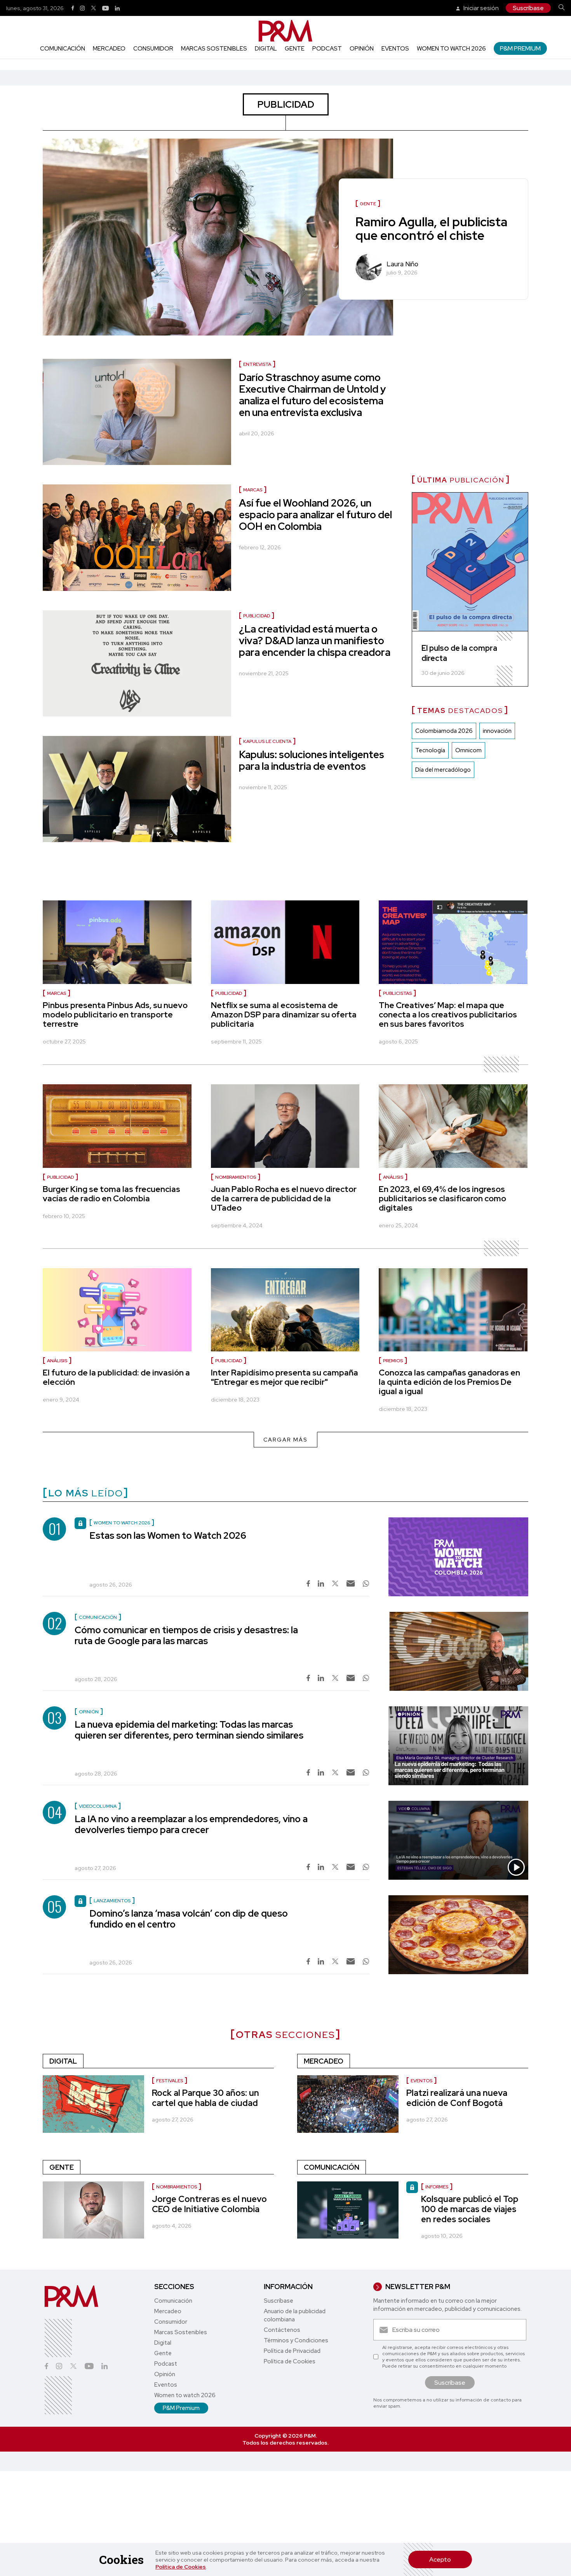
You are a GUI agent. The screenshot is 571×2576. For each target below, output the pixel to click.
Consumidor (153, 49)
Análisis (393, 1177)
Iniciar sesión (480, 8)
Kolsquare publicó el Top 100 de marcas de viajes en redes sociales (470, 2209)
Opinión (362, 49)
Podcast (327, 49)
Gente (295, 49)
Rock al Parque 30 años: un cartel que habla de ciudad (205, 2098)
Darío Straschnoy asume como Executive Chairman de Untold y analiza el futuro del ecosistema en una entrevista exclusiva (312, 395)
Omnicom (468, 750)
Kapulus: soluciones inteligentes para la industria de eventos (312, 760)
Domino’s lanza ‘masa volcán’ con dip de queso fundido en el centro (189, 1919)
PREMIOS (393, 1361)
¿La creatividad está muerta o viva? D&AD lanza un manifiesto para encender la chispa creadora (315, 641)
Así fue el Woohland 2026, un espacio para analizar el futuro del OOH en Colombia (315, 515)
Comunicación (63, 49)
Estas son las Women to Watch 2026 (168, 1535)
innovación (497, 731)
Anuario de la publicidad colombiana (295, 2315)
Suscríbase (528, 8)
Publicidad (257, 616)
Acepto (440, 2559)
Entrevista (257, 364)
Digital (266, 49)
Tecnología (430, 750)
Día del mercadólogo (443, 770)
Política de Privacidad (292, 2351)
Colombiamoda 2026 (444, 731)
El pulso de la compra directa (459, 653)
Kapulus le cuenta (267, 741)
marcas (253, 490)
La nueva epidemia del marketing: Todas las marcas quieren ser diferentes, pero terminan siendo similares (189, 1730)
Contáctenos (282, 2330)
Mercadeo (109, 49)
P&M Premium (520, 48)
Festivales (170, 2081)
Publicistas (397, 993)
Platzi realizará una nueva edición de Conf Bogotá (457, 2098)
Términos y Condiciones (296, 2340)
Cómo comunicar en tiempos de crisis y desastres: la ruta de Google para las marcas (186, 1635)
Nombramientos (236, 1177)
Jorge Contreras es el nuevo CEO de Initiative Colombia (209, 2204)
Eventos (395, 49)
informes (437, 2187)
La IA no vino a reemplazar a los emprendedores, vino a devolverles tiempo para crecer (191, 1824)
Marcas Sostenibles (214, 49)
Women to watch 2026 (451, 49)
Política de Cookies (181, 2567)
